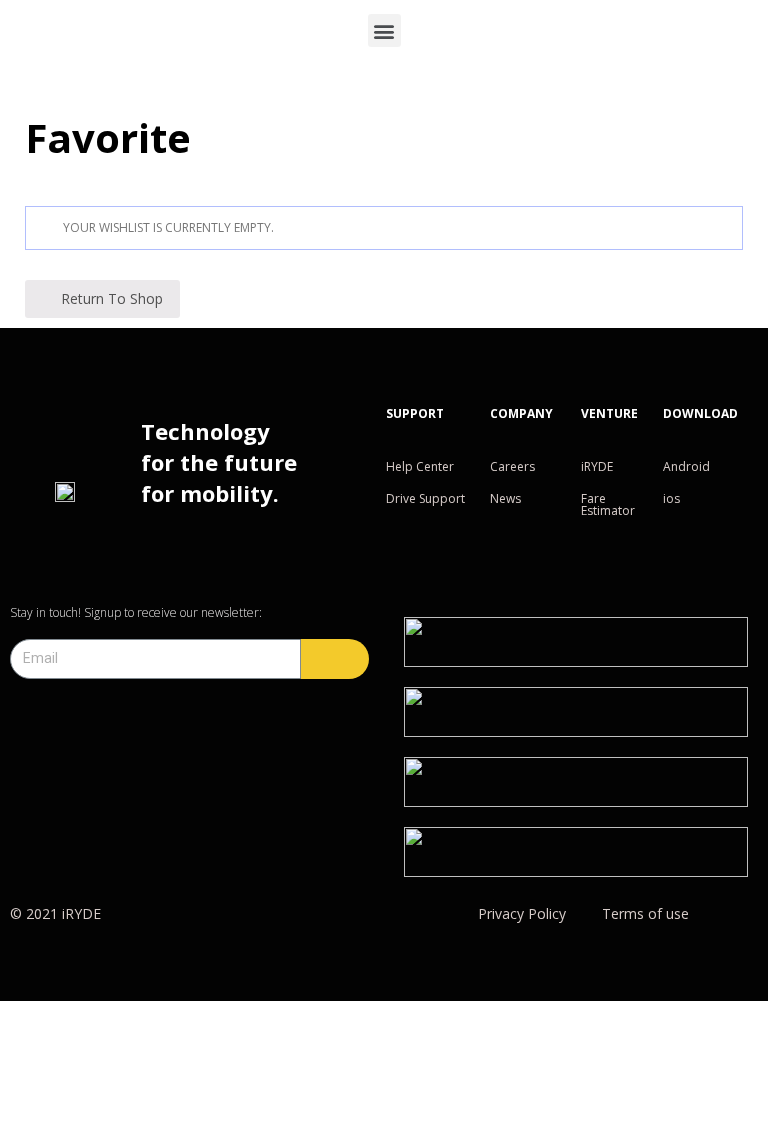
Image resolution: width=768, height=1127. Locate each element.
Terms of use (645, 913)
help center (420, 466)
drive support (425, 498)
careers (512, 466)
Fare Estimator (608, 504)
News (505, 498)
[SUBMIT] (335, 659)
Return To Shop (112, 298)
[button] (384, 30)
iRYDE (597, 466)
